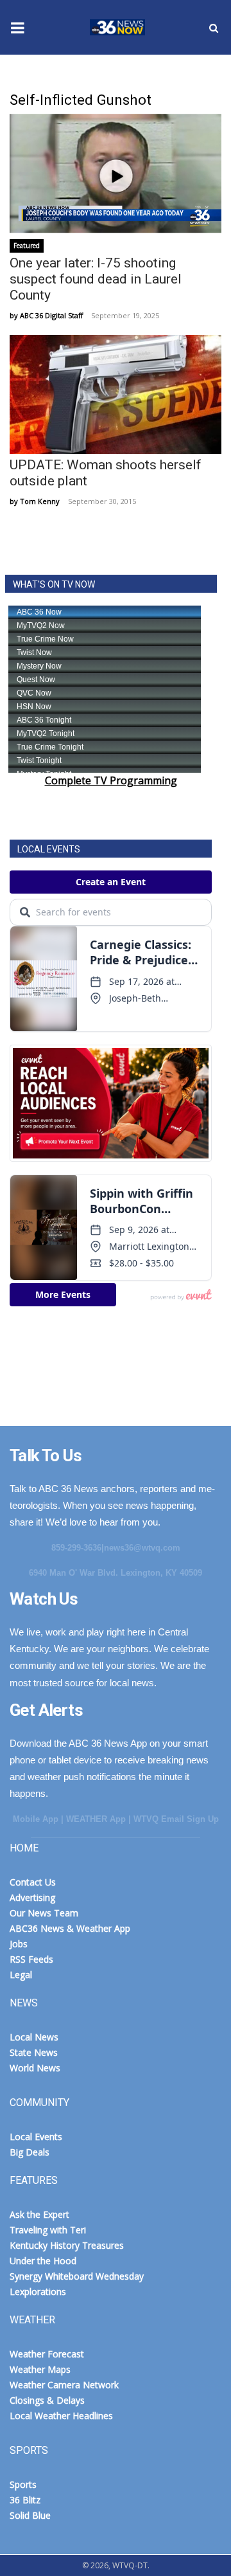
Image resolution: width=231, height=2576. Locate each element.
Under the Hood (43, 2261)
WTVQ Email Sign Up (176, 1819)
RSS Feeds (31, 1959)
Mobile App (36, 1819)
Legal (21, 1975)
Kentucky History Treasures (67, 2245)
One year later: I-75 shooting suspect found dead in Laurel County (96, 279)
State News (34, 2052)
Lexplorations (38, 2292)
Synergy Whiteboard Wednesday (77, 2276)
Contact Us (33, 1882)
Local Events (36, 2137)
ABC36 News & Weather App (70, 1928)
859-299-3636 (76, 1548)
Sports (23, 2484)
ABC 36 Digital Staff (51, 315)
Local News (34, 2037)
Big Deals (30, 2152)
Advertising (32, 1897)
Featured (27, 246)
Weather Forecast (47, 2354)
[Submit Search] (214, 28)
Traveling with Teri (48, 2230)
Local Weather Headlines (61, 2416)
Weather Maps (40, 2369)
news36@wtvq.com (142, 1548)
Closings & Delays (47, 2400)
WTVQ (116, 28)
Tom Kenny (40, 501)
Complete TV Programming (111, 780)
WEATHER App (96, 1819)
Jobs (19, 1944)
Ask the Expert (39, 2214)
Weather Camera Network (64, 2385)
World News (35, 2068)
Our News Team (44, 1913)
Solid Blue (30, 2515)
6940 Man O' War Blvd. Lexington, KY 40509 (116, 1573)
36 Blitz (25, 2500)
